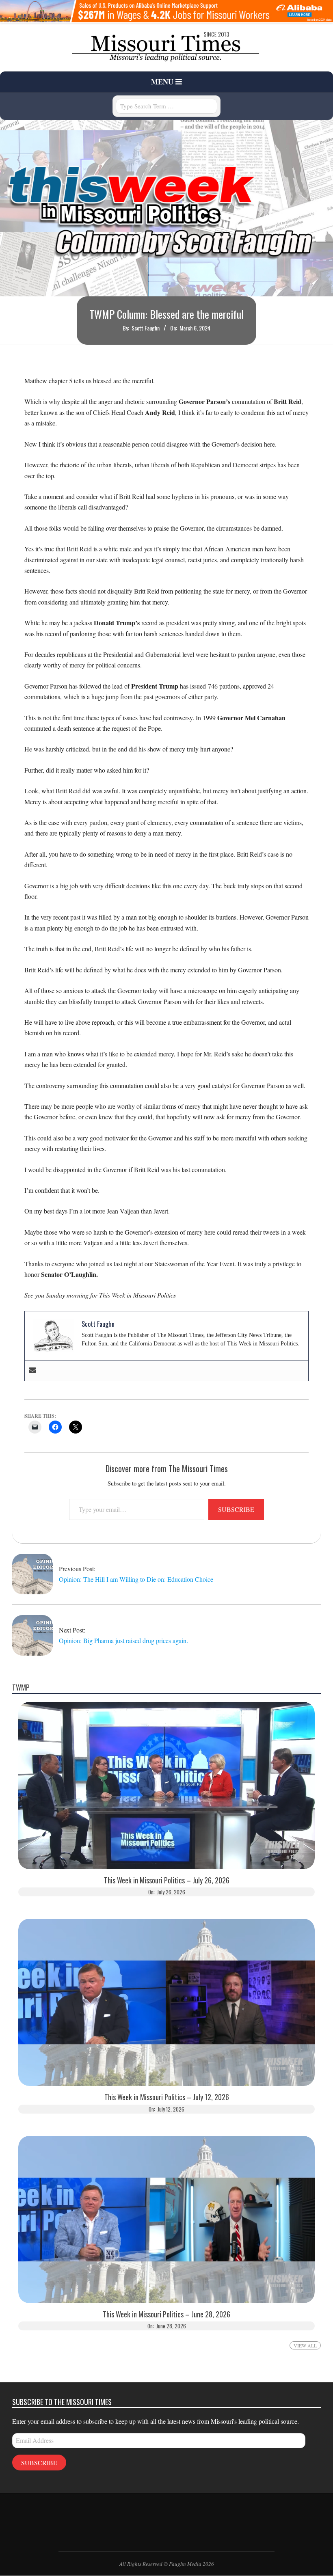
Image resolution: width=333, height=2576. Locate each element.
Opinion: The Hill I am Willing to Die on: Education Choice (136, 1579)
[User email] (32, 1371)
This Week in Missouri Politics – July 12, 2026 (167, 2097)
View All (305, 2345)
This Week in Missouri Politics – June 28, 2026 (166, 2314)
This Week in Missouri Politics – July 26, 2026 (167, 1880)
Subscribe (236, 1509)
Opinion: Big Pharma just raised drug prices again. (124, 1640)
